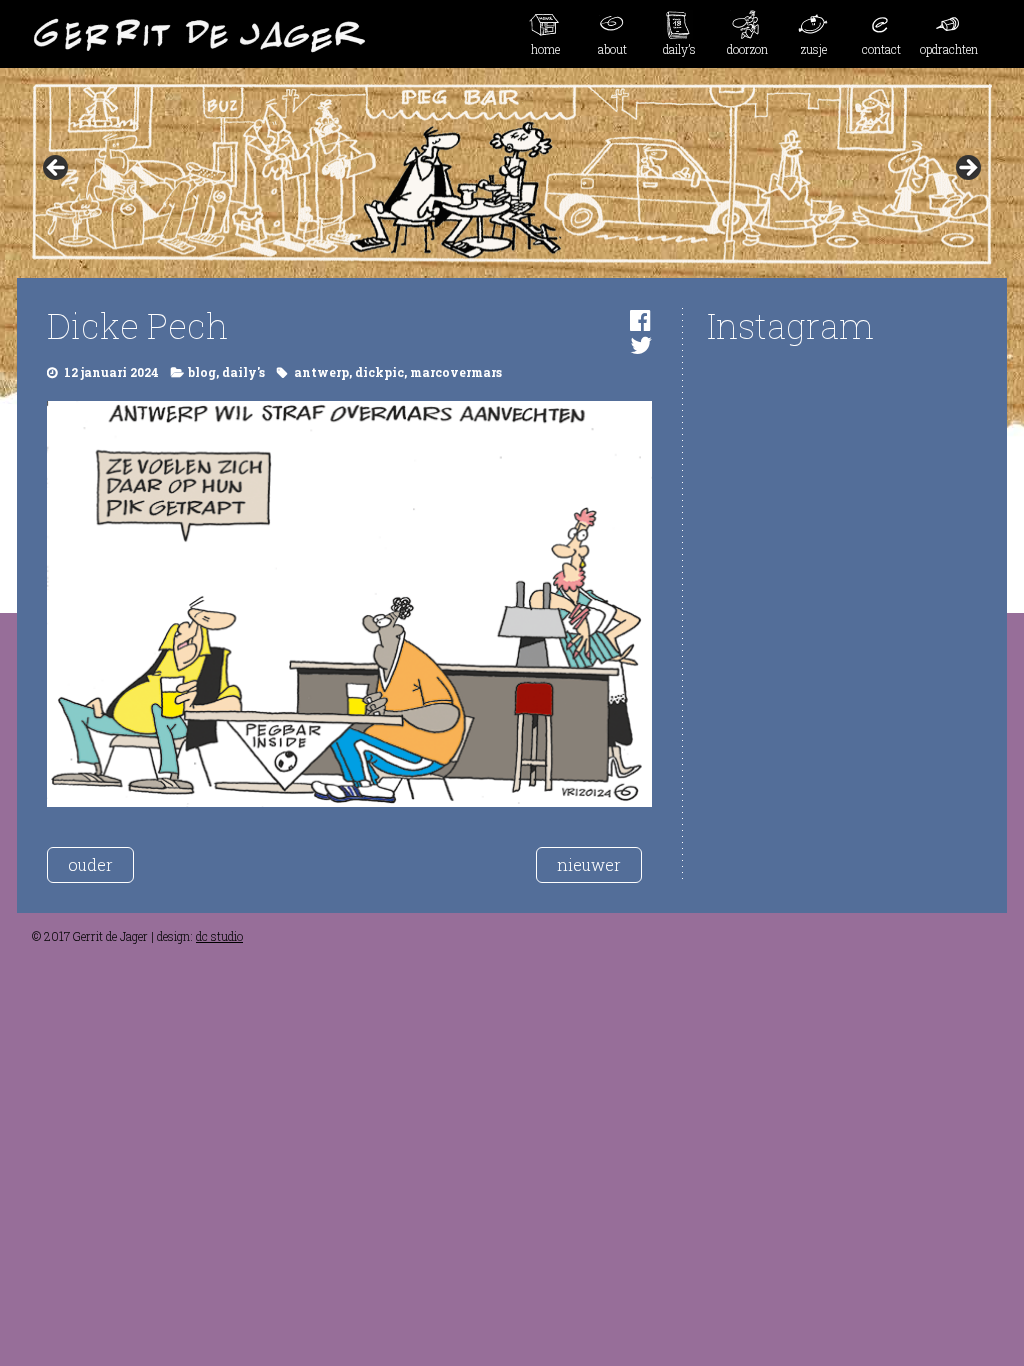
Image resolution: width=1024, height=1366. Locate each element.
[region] (512, 174)
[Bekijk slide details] (512, 174)
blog (202, 372)
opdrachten (949, 49)
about (612, 49)
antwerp (321, 372)
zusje (814, 49)
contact (881, 49)
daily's (243, 372)
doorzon (747, 49)
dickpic (379, 372)
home (545, 49)
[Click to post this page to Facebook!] (640, 320)
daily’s (679, 49)
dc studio (219, 936)
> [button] (967, 169)
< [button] (57, 169)
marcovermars (456, 372)
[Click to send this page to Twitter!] (641, 345)
